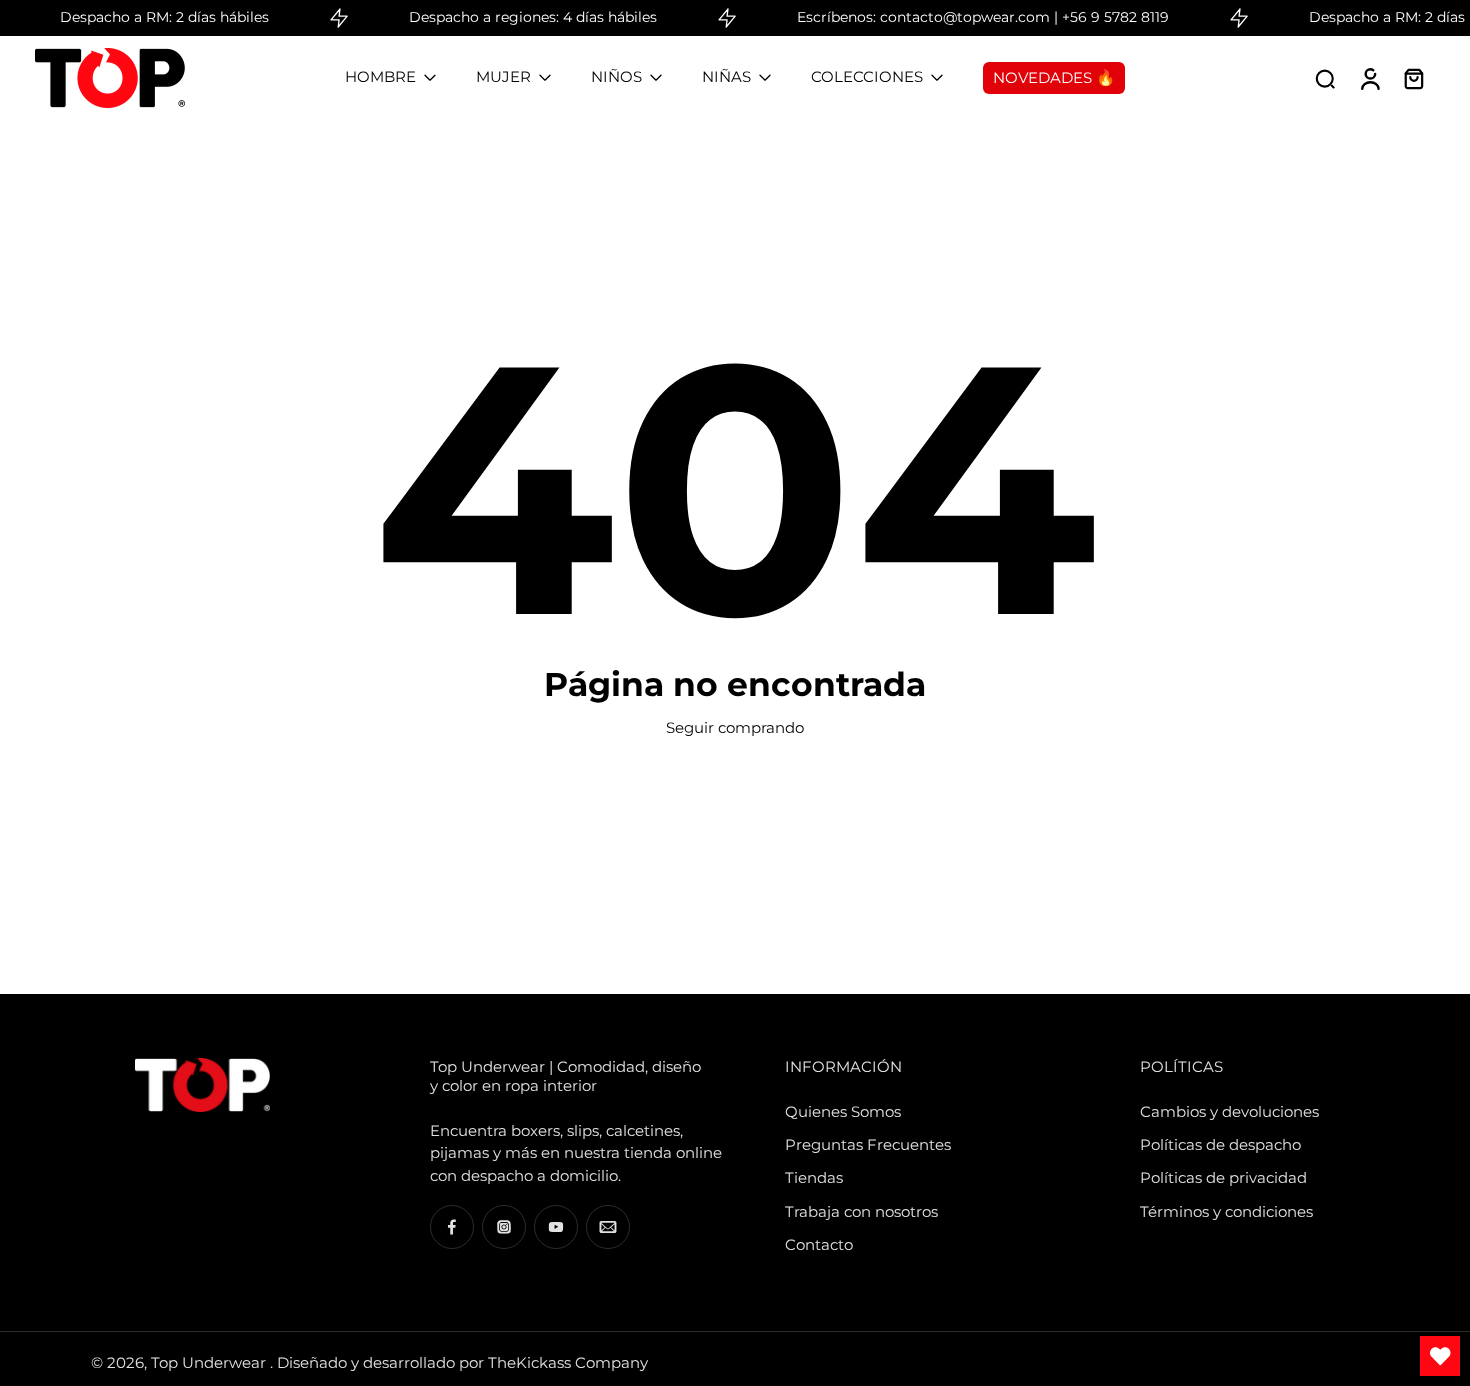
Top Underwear (210, 1362)
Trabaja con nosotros (861, 1211)
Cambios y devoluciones (1229, 1111)
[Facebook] (452, 1227)
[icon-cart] (1413, 78)
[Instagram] (504, 1227)
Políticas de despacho (1220, 1144)
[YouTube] (556, 1227)
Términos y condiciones (1226, 1211)
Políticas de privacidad (1223, 1177)
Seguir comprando (735, 727)
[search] (1325, 78)
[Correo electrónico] (608, 1227)
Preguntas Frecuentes (868, 1144)
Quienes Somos (843, 1111)
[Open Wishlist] (1440, 1356)
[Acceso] (1369, 78)
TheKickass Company (568, 1362)
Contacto (819, 1244)
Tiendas (814, 1177)
